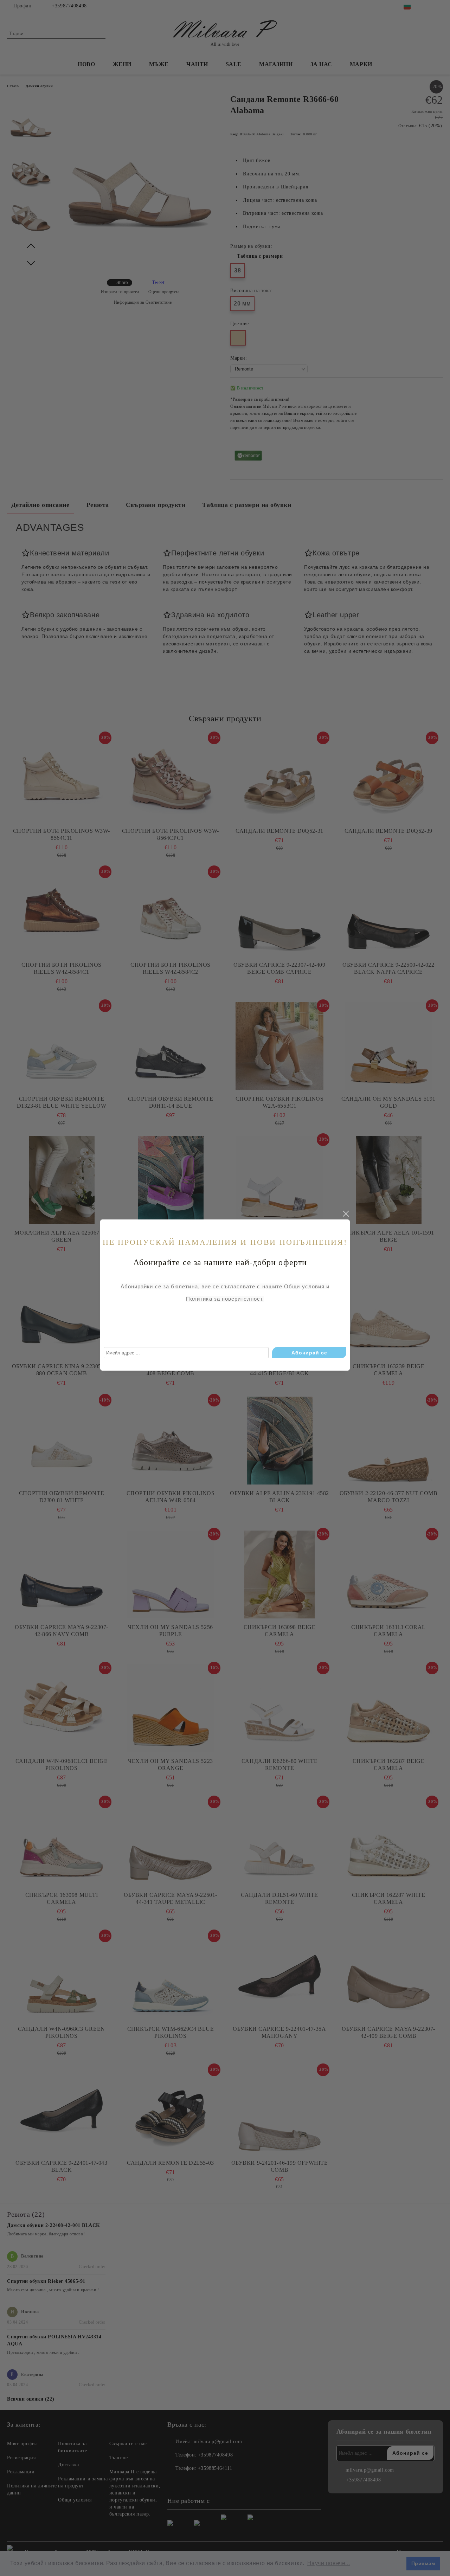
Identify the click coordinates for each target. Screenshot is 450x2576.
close (346, 1214)
